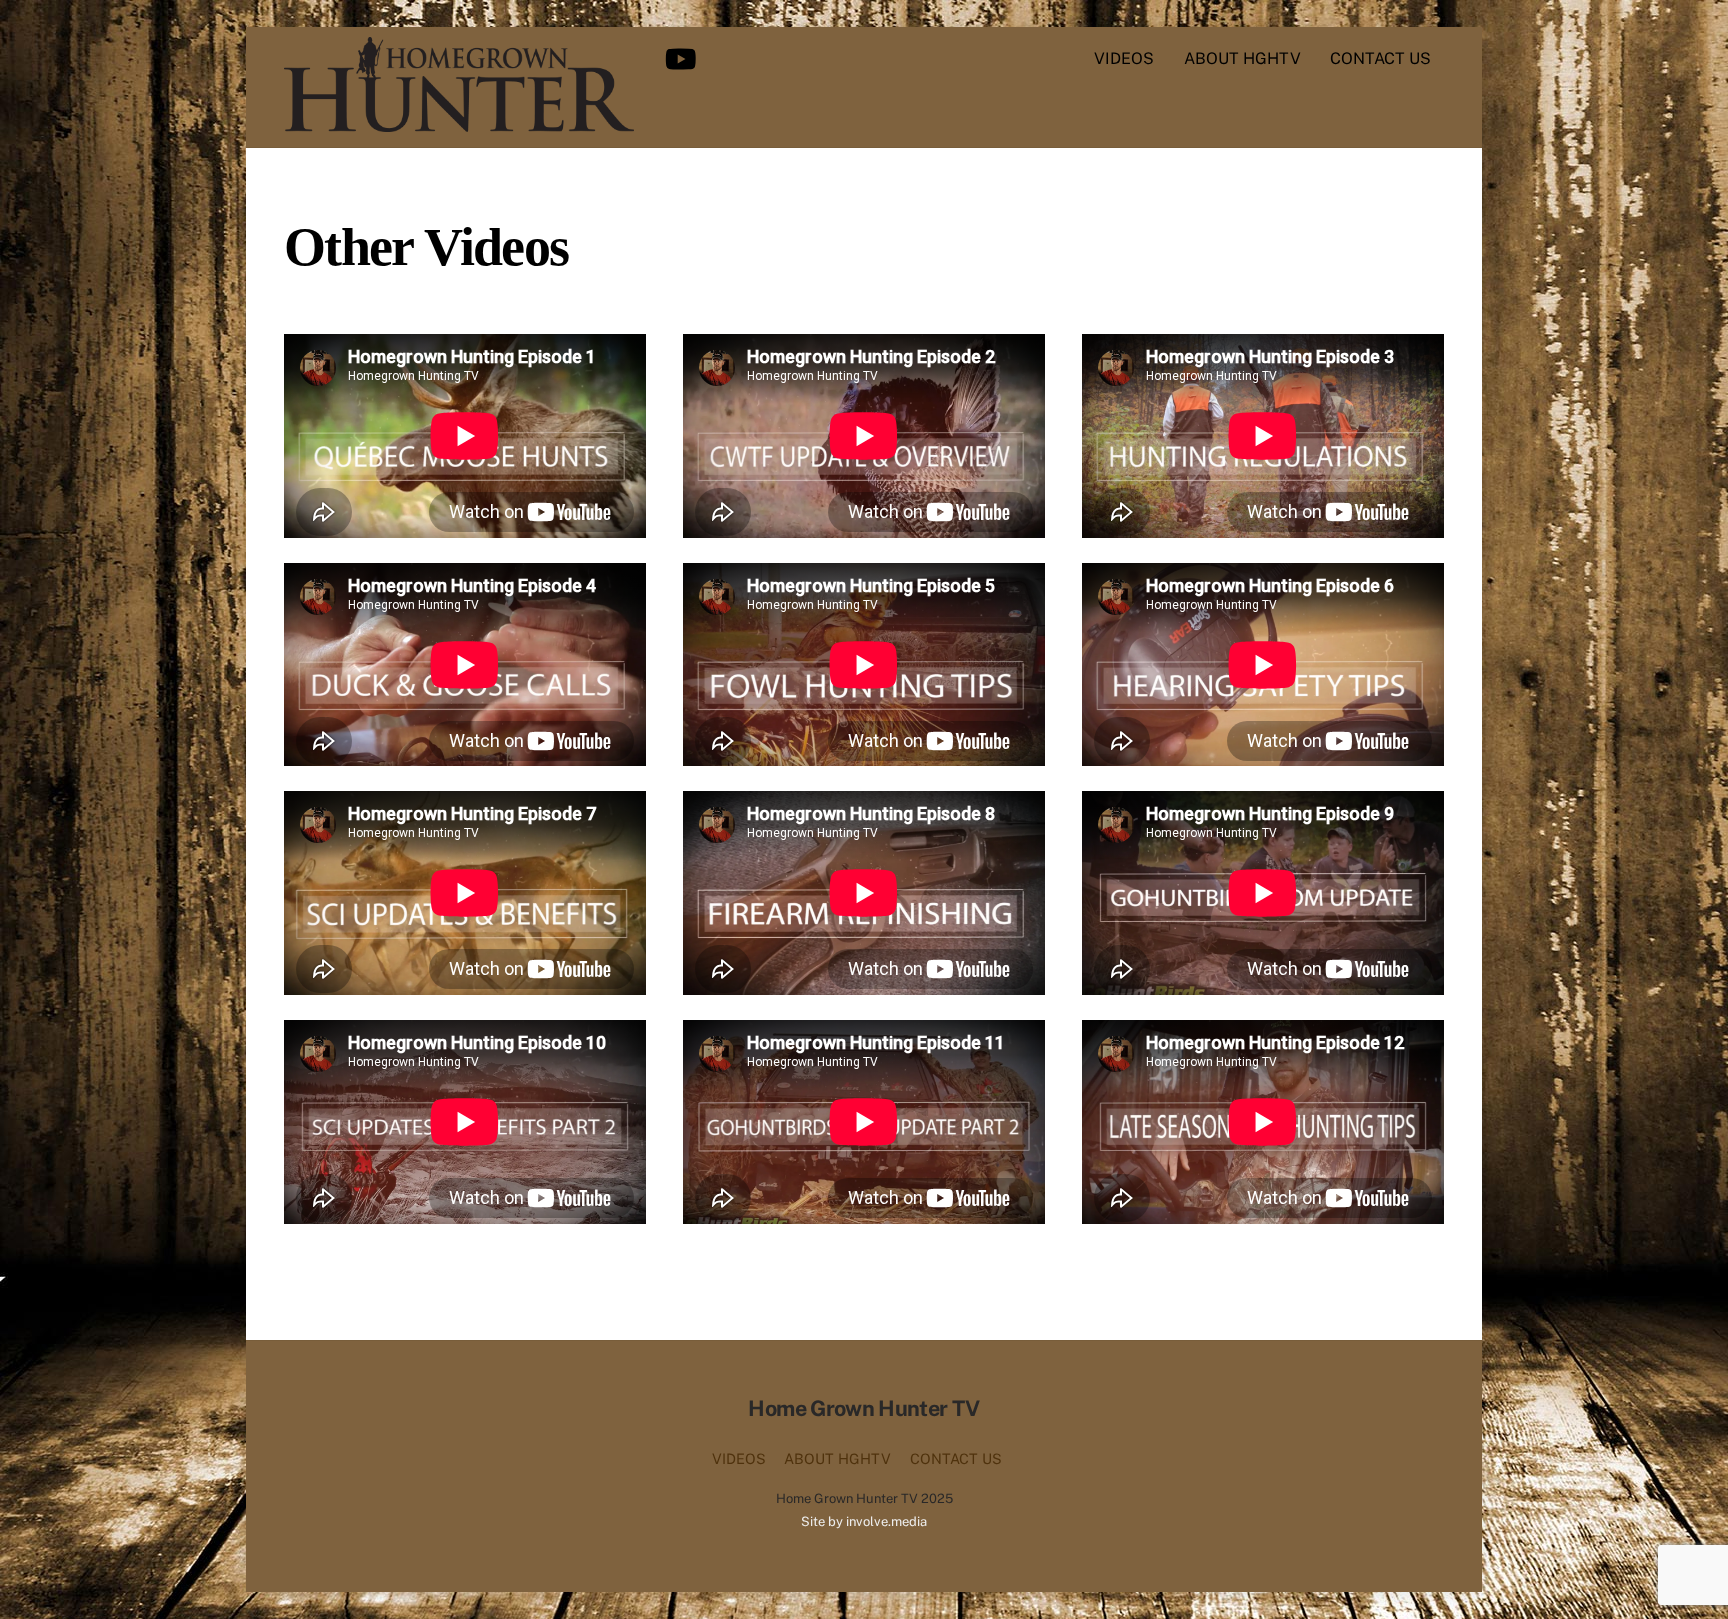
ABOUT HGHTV (1242, 58)
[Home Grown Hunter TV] (459, 122)
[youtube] (684, 57)
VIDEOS (1124, 58)
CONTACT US (1380, 58)
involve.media (886, 1521)
